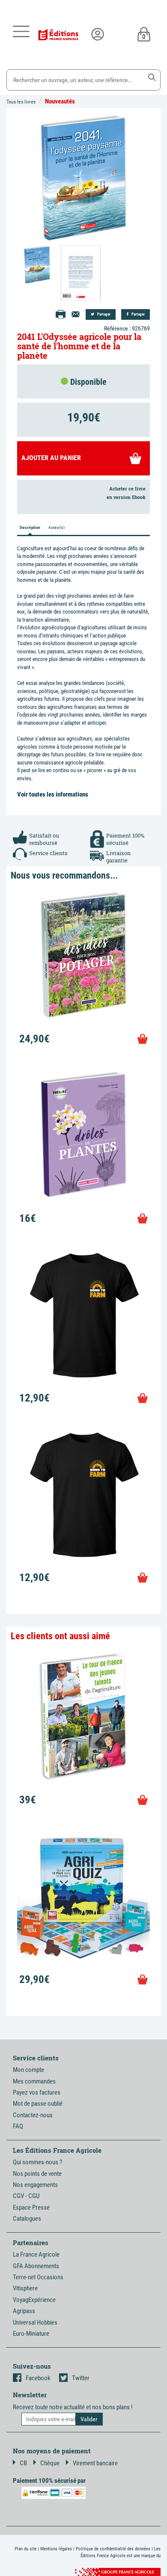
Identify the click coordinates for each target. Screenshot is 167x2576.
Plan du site (25, 2549)
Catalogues (27, 2219)
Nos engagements (35, 2185)
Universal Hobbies (35, 2322)
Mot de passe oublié (38, 2104)
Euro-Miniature (31, 2334)
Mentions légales (56, 2549)
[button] (152, 77)
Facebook (38, 2378)
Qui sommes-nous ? (37, 2162)
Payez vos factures (37, 2092)
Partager (103, 314)
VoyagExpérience (34, 2300)
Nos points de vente (37, 2174)
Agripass (24, 2311)
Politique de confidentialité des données (113, 2549)
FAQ (18, 2126)
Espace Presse (31, 2207)
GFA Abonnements (36, 2266)
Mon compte (28, 2070)
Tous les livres (21, 102)
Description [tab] (30, 527)
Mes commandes (34, 2081)
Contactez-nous (33, 2115)
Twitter (81, 2378)
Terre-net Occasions (38, 2277)
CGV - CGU (26, 2196)
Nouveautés (60, 101)
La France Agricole (36, 2254)
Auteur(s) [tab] (57, 527)
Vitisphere (25, 2288)
